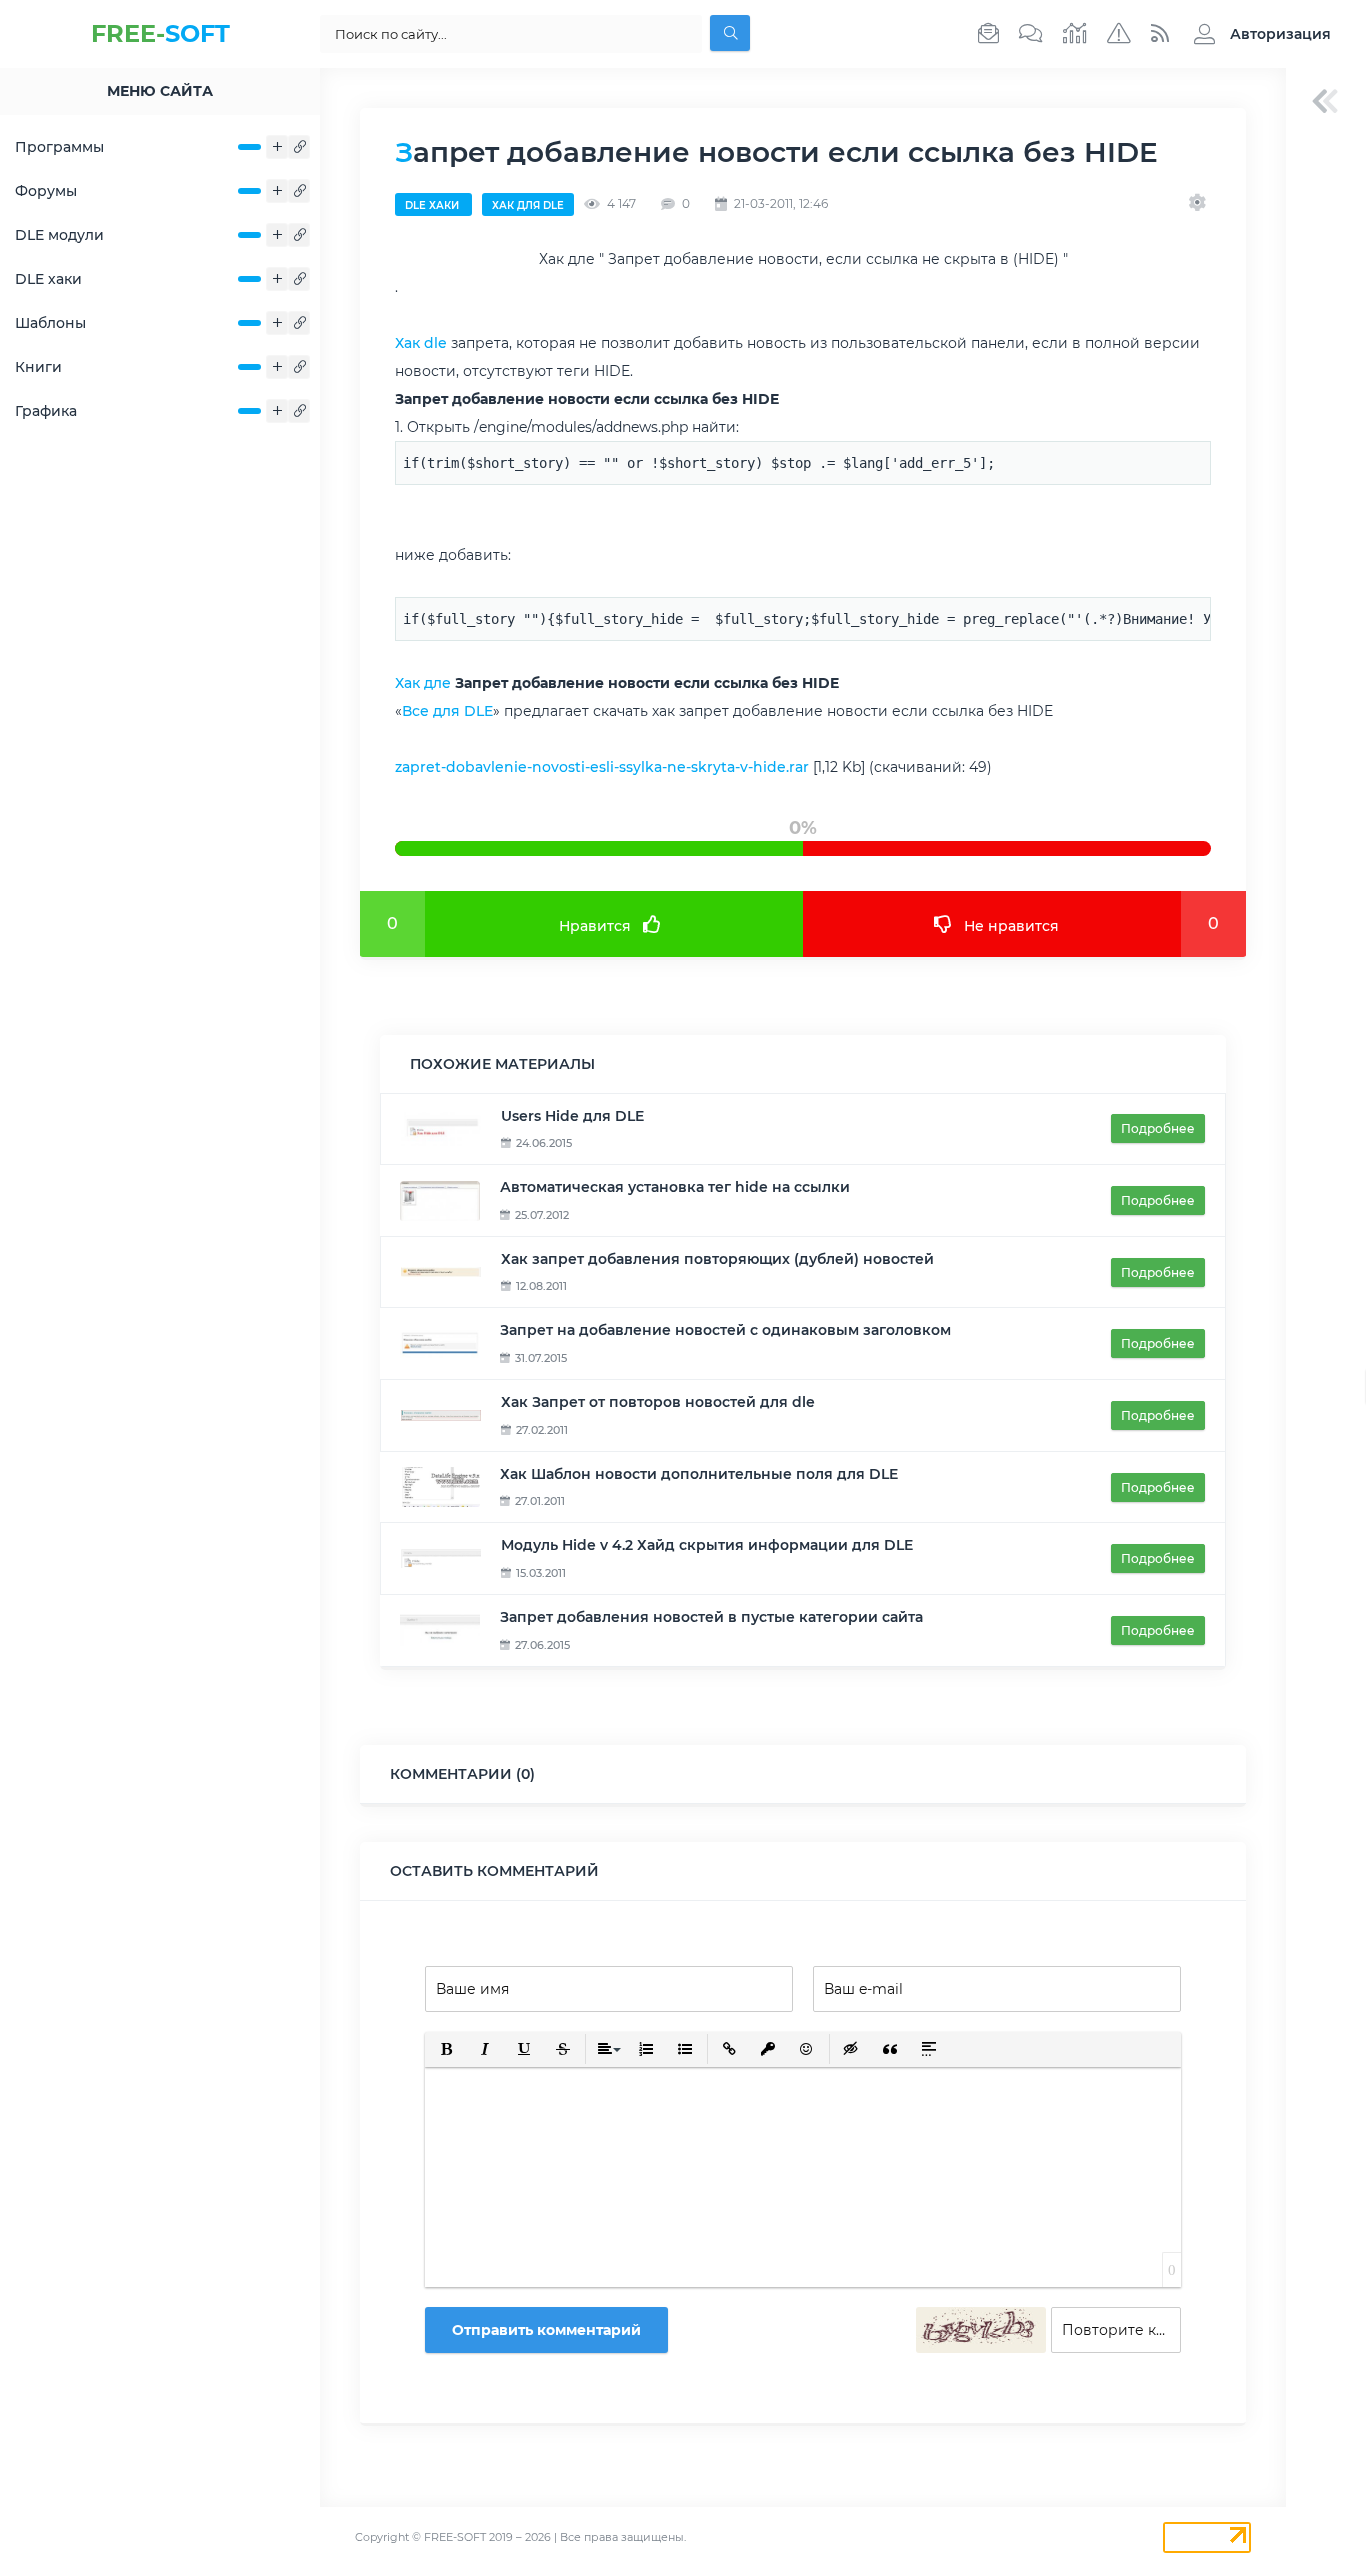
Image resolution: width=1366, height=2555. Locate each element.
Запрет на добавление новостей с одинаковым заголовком (725, 1330)
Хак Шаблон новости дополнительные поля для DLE (699, 1474)
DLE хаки (48, 279)
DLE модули (59, 235)
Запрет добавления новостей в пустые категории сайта (711, 1617)
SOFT (160, 33)
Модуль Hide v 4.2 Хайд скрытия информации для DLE (707, 1545)
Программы (59, 147)
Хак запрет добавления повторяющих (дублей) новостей (717, 1259)
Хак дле (423, 683)
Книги (38, 367)
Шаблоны (50, 323)
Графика (46, 411)
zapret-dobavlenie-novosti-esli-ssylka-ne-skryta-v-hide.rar (602, 767)
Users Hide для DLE (572, 1116)
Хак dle (421, 343)
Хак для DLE (528, 205)
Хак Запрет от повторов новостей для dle (658, 1402)
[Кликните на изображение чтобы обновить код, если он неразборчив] (981, 2330)
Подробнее (1158, 1128)
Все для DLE (447, 711)
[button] (1257, 34)
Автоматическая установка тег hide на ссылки (675, 1187)
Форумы (46, 191)
